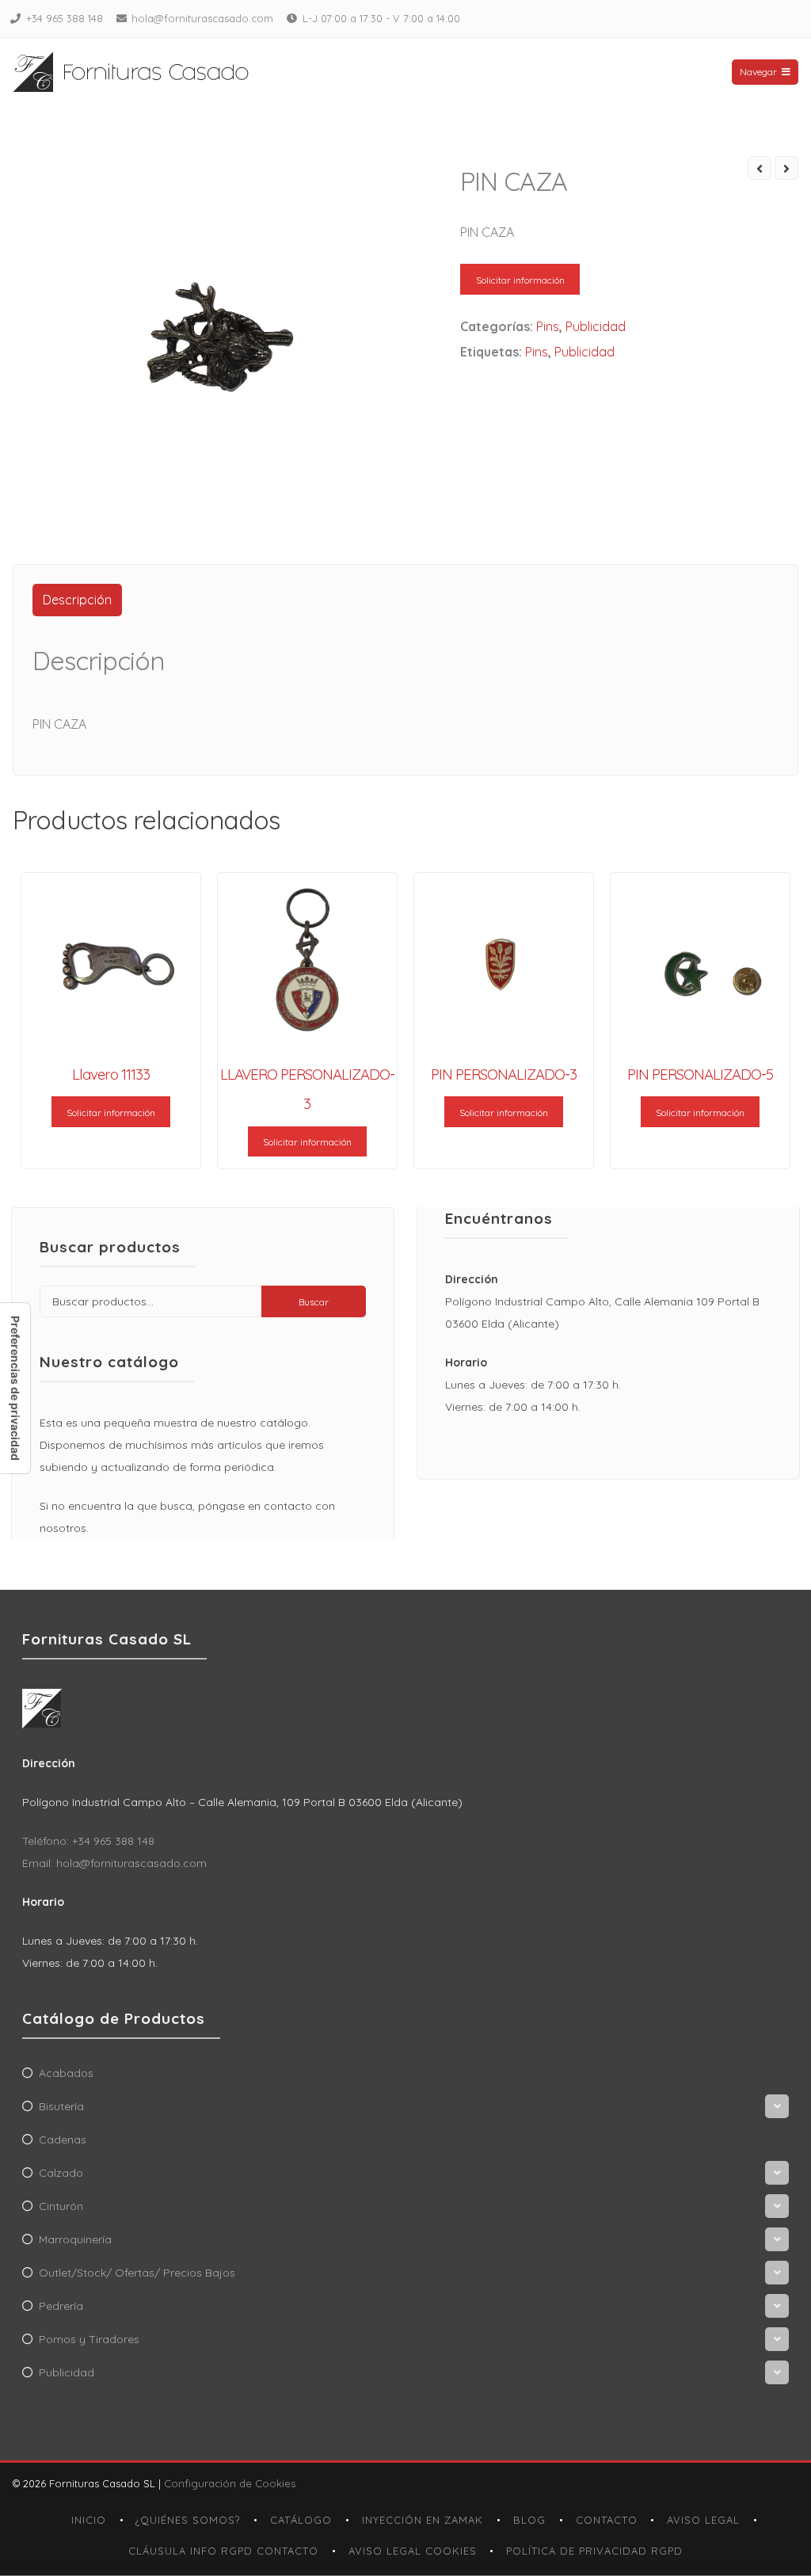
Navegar (758, 72)
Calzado (61, 2173)
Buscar (314, 1302)
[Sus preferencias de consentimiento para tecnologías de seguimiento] (15, 1388)
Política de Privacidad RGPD (594, 2551)
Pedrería (61, 2306)
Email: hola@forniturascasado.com (114, 1863)
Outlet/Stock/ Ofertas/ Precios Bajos (137, 2273)
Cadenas (63, 2140)
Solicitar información (520, 280)
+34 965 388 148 (65, 18)
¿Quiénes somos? (188, 2520)
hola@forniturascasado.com (202, 18)
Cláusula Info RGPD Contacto (223, 2551)
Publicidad (596, 326)
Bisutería (61, 2106)
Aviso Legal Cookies (413, 2551)
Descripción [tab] (77, 600)
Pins (548, 326)
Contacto (607, 2520)
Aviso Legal (703, 2520)
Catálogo (301, 2520)
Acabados (66, 2073)
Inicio (89, 2520)
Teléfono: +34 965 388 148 (88, 1841)
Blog (529, 2520)
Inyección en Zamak (423, 2520)
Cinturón (61, 2206)
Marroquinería (75, 2239)
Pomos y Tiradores (89, 2339)
